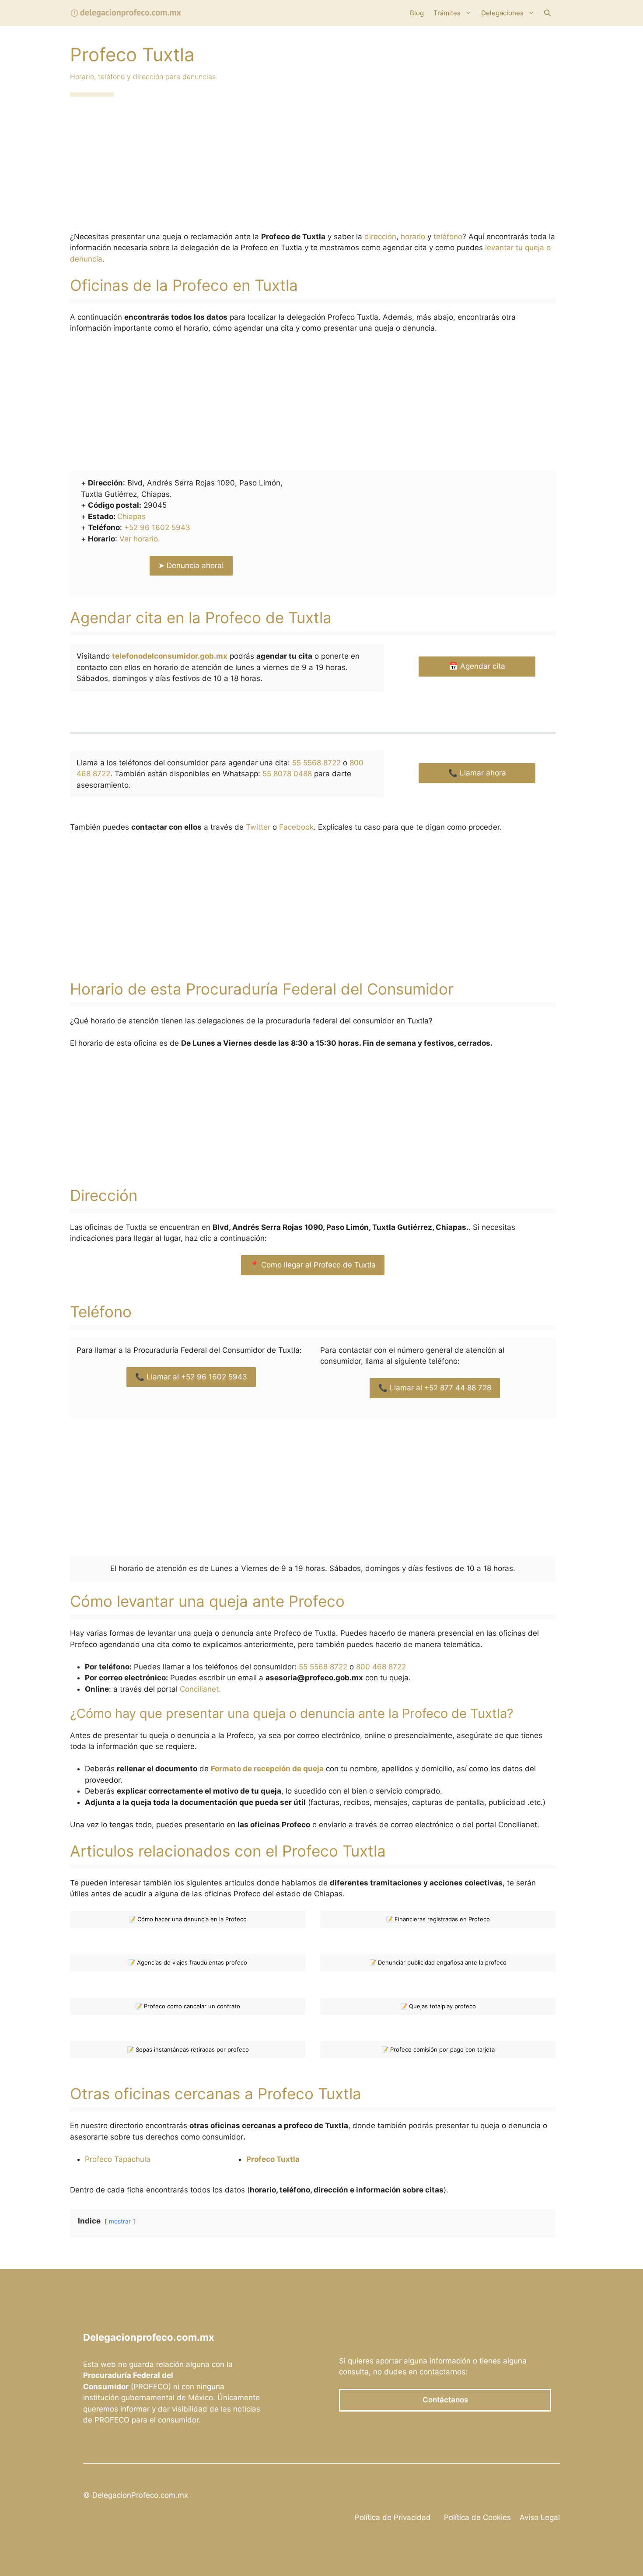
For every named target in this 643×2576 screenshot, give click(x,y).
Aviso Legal (540, 2517)
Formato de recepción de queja (267, 1769)
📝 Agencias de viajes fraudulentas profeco (188, 1962)
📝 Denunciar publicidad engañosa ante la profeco (438, 1962)
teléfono (448, 237)
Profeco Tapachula (118, 2159)
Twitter (258, 827)
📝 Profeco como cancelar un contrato (188, 2006)
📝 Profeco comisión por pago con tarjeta (438, 2049)
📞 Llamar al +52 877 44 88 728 (435, 1388)
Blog (417, 13)
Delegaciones (502, 13)
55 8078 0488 (287, 774)
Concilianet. (200, 1689)
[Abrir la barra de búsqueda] (547, 13)
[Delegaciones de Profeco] (126, 13)
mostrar (120, 2221)
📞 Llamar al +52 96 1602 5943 (191, 1377)
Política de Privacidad (393, 2517)
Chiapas (131, 517)
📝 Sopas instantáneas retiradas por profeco (188, 2049)
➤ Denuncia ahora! (191, 565)
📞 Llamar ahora (477, 773)
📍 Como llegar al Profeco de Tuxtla (313, 1265)
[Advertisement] (313, 167)
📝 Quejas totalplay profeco (438, 2006)
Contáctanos (445, 2400)
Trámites (447, 13)
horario (413, 237)
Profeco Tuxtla (273, 2159)
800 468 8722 (381, 1667)
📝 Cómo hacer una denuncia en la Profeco (188, 1919)
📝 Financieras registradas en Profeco (438, 1919)
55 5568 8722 (316, 763)
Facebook (296, 827)
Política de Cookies (477, 2517)
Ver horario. (140, 539)
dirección (380, 237)
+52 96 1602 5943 (157, 527)
